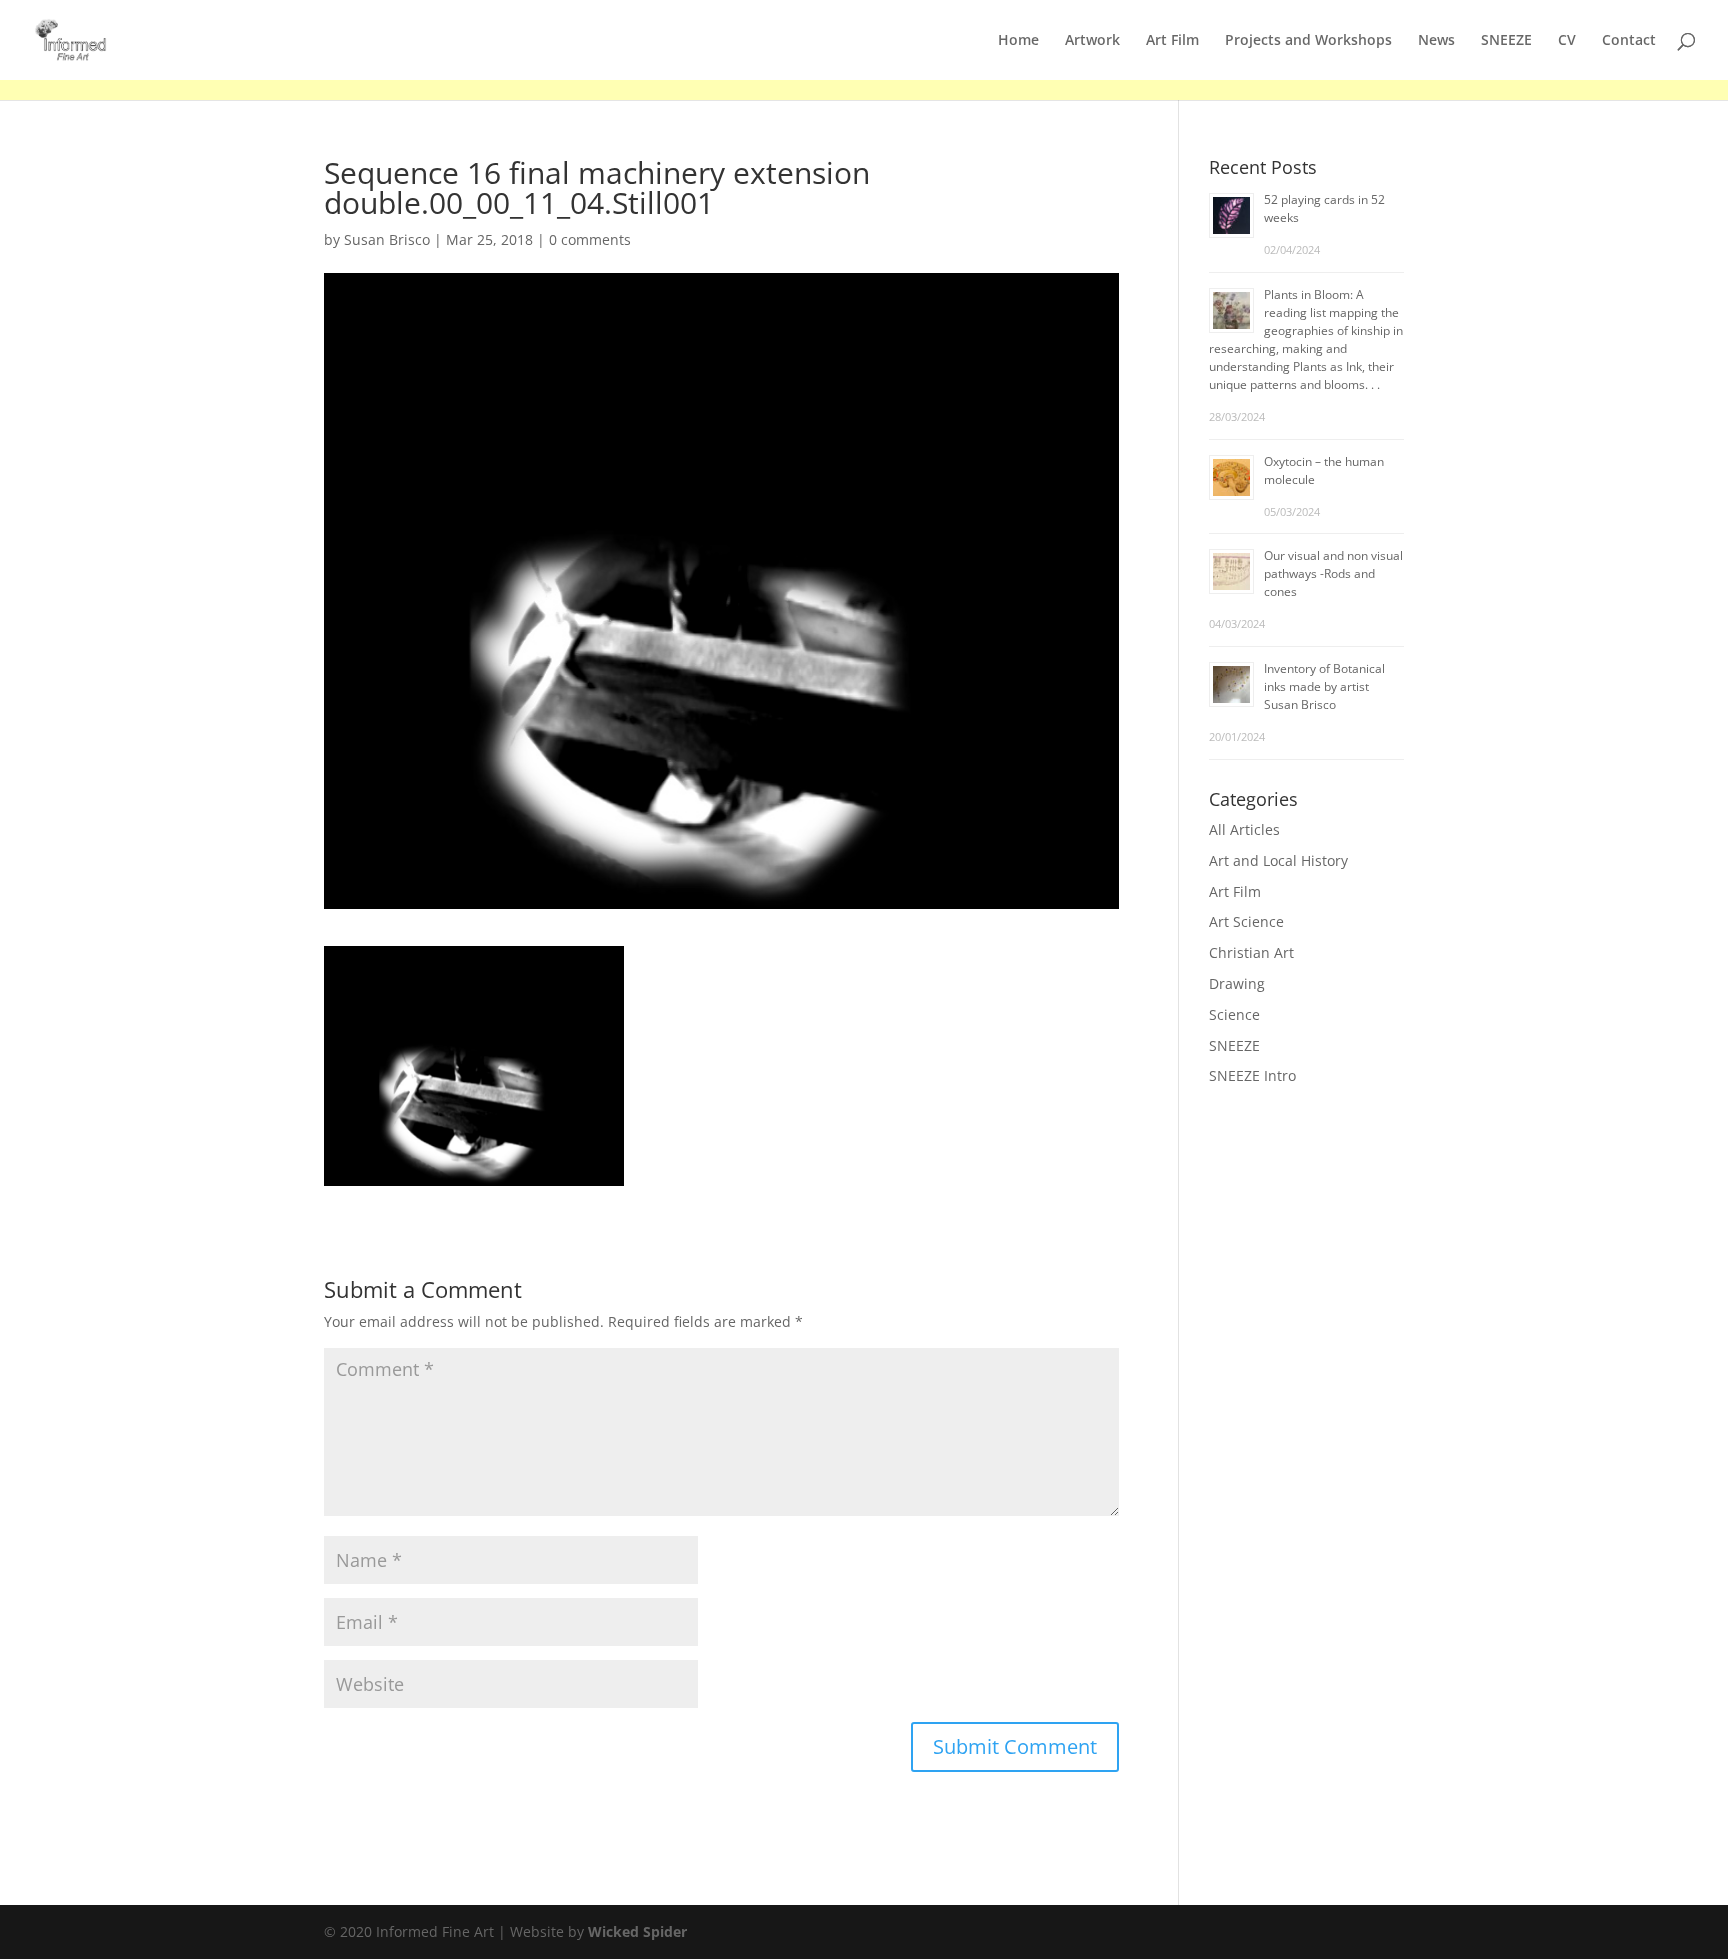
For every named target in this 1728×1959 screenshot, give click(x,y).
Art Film (1172, 41)
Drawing (1237, 983)
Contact (1629, 41)
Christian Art (1251, 952)
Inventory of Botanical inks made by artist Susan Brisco (1324, 686)
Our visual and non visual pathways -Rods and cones (1333, 573)
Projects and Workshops (1308, 41)
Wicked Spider (637, 1931)
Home (1018, 41)
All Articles (1244, 829)
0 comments (590, 239)
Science (1234, 1014)
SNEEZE (1506, 41)
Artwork (1092, 41)
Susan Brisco (387, 239)
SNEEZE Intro (1252, 1075)
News (1436, 41)
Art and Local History (1278, 860)
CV (1567, 41)
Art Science (1246, 921)
